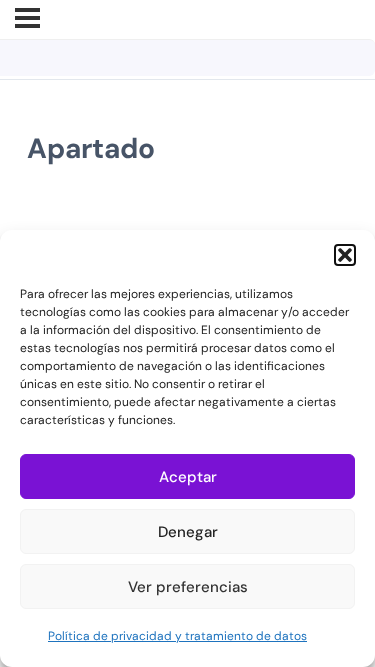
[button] (345, 255)
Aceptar (188, 477)
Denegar (188, 532)
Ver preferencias (188, 587)
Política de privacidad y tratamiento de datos (177, 636)
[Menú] (27, 18)
